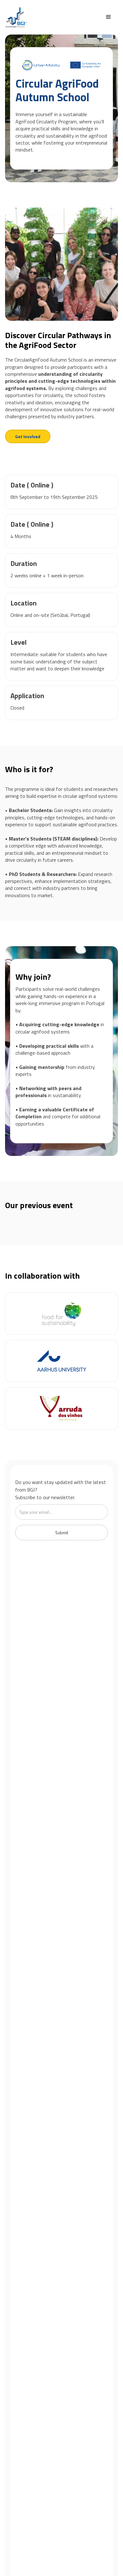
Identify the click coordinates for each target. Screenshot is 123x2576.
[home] (16, 17)
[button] (108, 17)
